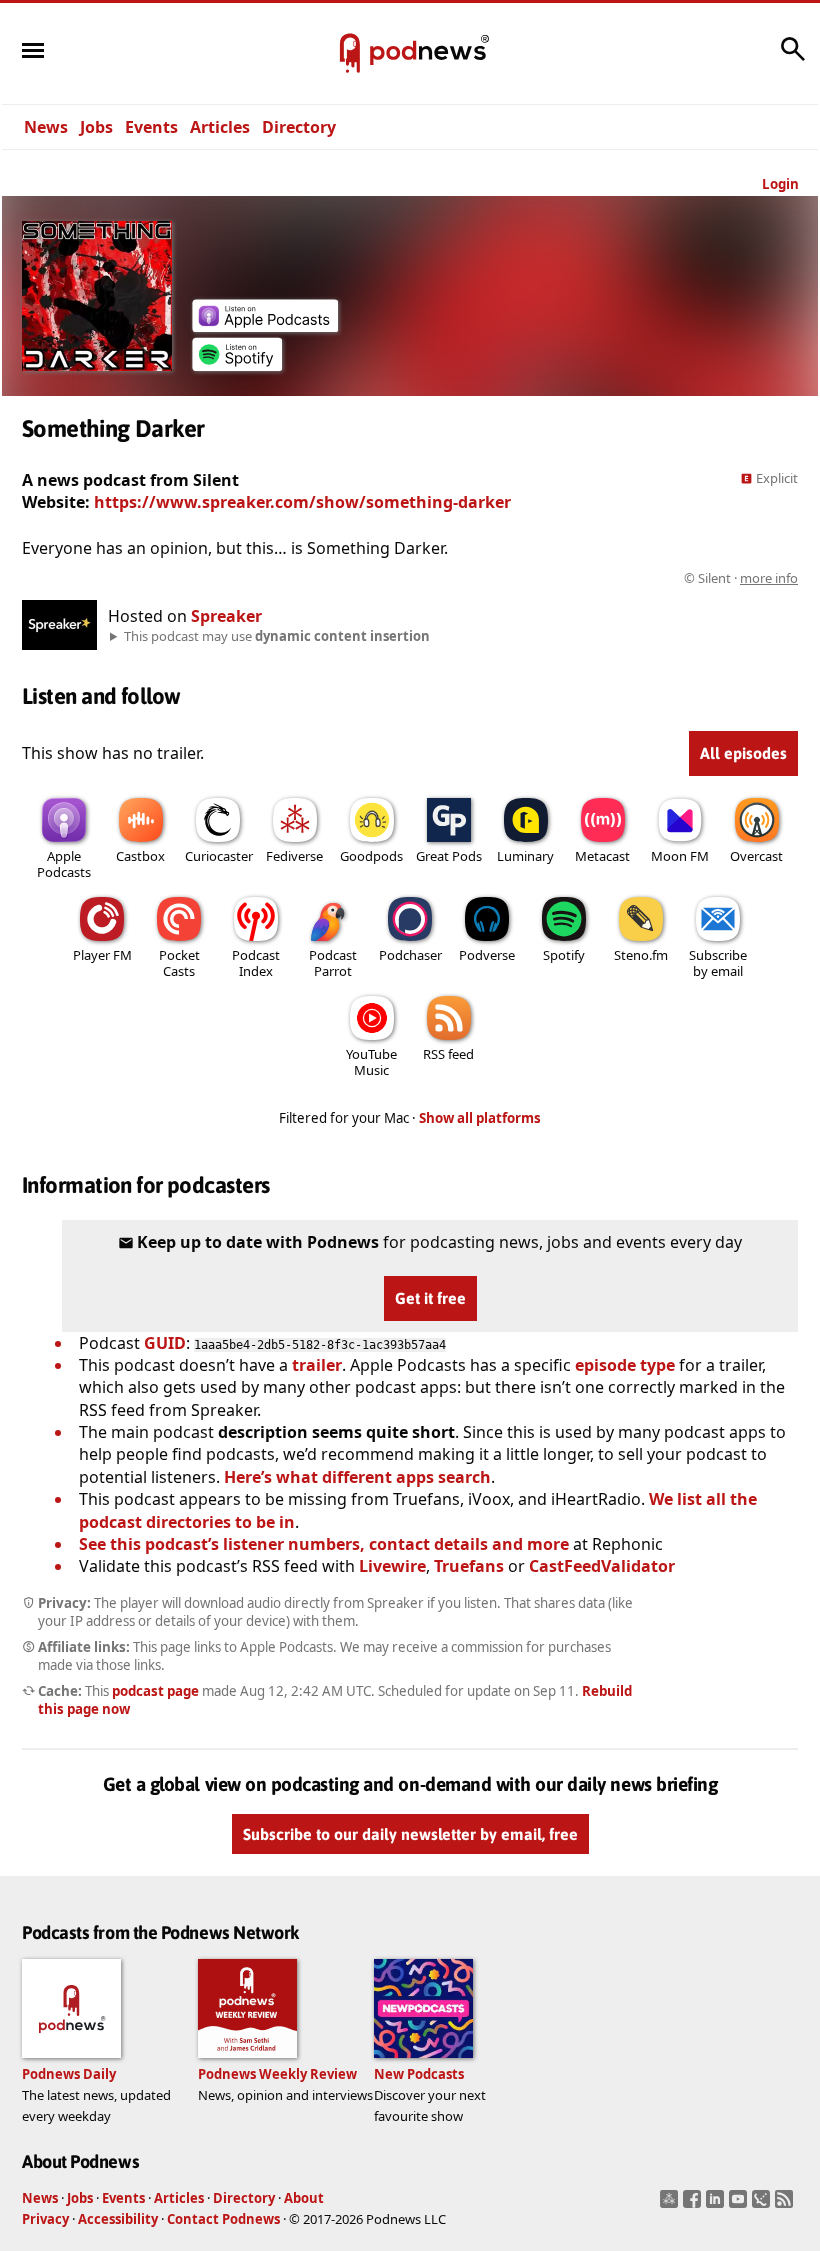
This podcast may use (277, 636)
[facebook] (694, 2205)
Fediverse (294, 856)
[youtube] (740, 2205)
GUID (165, 1343)
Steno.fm (641, 955)
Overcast (756, 856)
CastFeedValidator (602, 1566)
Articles (220, 127)
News (46, 127)
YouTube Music (371, 1062)
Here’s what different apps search (357, 1477)
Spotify (564, 955)
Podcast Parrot (333, 963)
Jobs (96, 127)
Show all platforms (480, 1118)
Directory (299, 127)
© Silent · (741, 578)
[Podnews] (350, 54)
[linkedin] (717, 2205)
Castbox (140, 856)
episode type (625, 1365)
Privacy (45, 2219)
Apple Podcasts (64, 864)
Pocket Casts (179, 963)
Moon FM (680, 856)
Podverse (487, 955)
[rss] (786, 2205)
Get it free (430, 1298)
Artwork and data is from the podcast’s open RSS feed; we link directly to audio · (481, 578)
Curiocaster (219, 856)
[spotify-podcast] (237, 365)
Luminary (525, 856)
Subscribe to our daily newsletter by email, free (410, 1834)
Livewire (392, 1566)
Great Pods (449, 856)
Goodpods (371, 856)
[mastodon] (671, 2205)
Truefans (469, 1566)
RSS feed (448, 1054)
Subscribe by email (718, 963)
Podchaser (410, 955)
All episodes (743, 753)
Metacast (602, 856)
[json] (763, 2205)
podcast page (155, 1691)
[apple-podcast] (265, 326)
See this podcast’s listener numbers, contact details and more (324, 1544)
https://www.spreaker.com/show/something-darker (302, 502)
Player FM (102, 955)
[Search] (793, 59)
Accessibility (118, 2219)
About (304, 2198)
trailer (317, 1365)
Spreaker (226, 616)
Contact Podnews (223, 2219)
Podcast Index (256, 963)
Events (151, 127)
